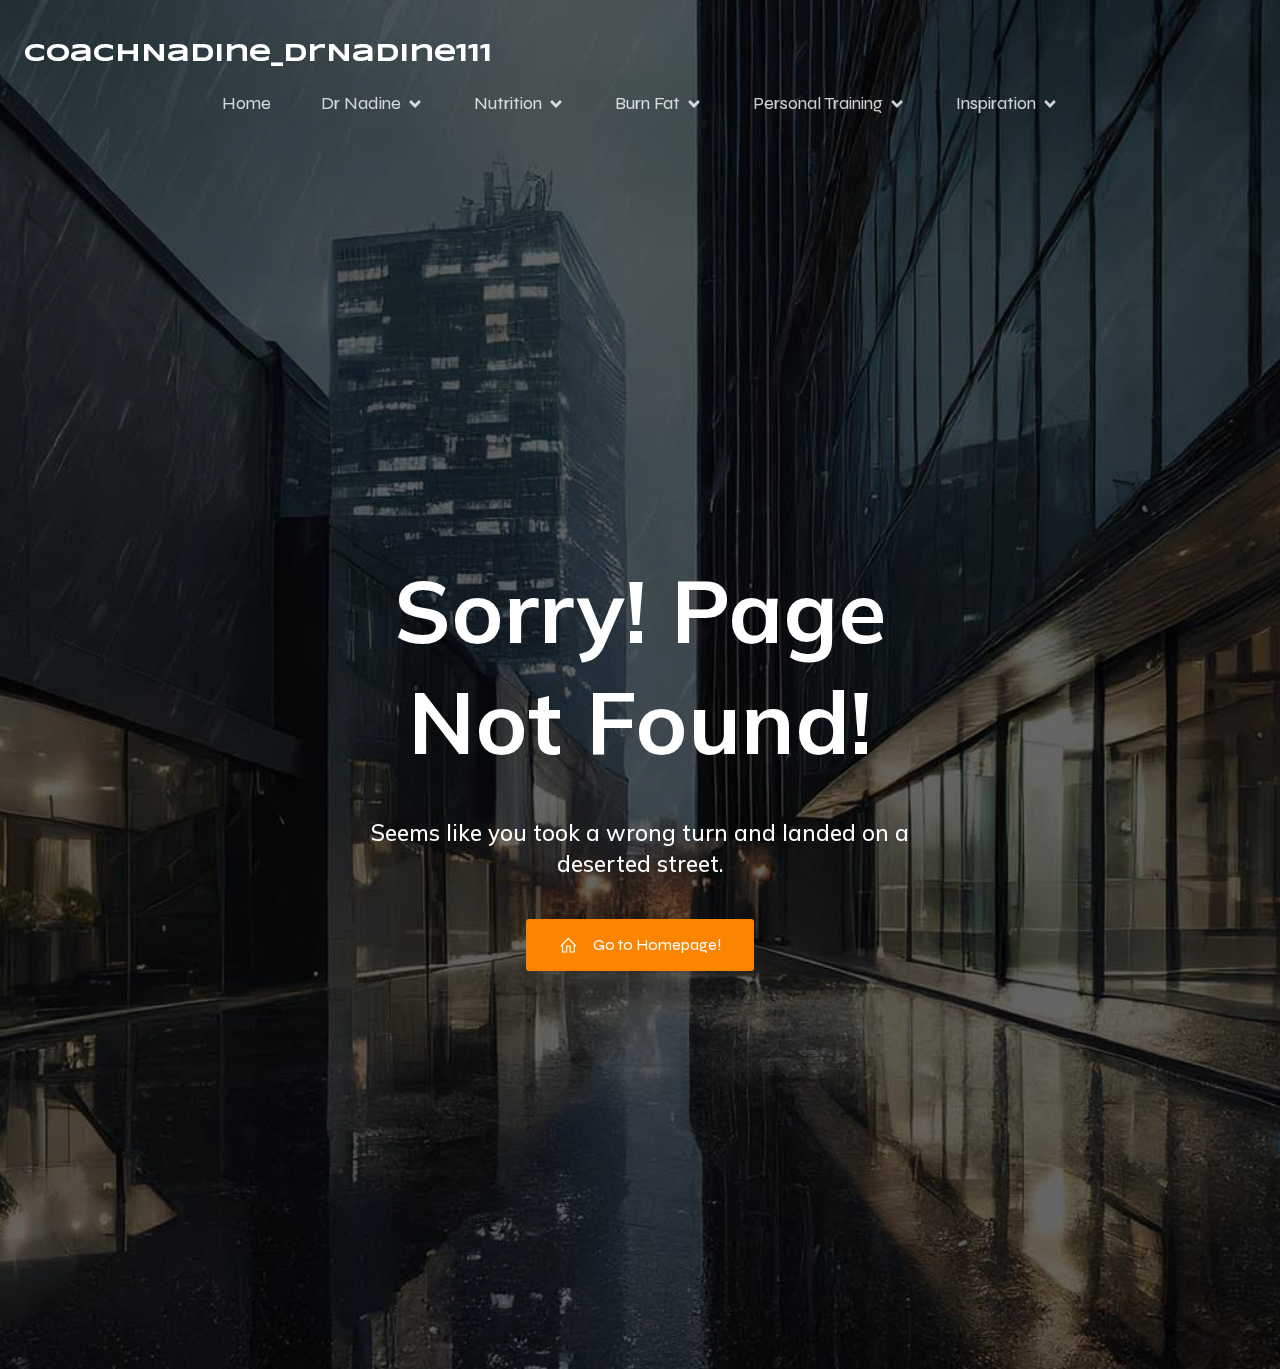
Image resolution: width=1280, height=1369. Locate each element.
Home (246, 103)
